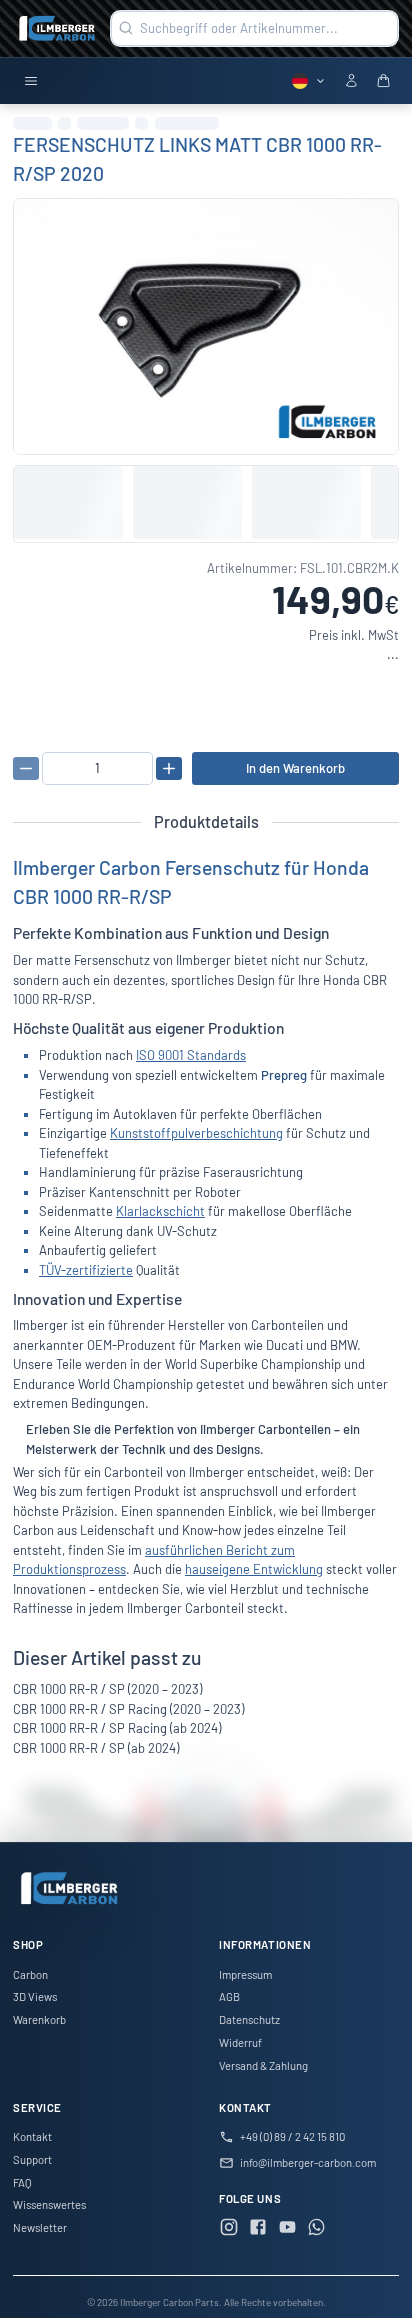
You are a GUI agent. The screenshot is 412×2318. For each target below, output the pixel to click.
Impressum (245, 1974)
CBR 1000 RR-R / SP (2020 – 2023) (107, 1689)
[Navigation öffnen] (31, 81)
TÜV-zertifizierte (86, 1270)
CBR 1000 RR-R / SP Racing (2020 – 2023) (128, 1709)
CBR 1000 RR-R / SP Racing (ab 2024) (117, 1728)
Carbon (30, 1974)
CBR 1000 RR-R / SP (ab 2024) (96, 1748)
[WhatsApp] (317, 2230)
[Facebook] (258, 2230)
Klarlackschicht (160, 1211)
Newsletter (40, 2227)
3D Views (35, 1996)
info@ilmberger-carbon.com (308, 2162)
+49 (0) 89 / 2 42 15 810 (292, 2136)
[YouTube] (288, 2230)
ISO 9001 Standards (191, 1055)
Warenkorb (39, 2019)
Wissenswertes (49, 2204)
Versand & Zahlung (263, 2065)
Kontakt (32, 2136)
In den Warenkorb (295, 768)
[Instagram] (229, 2230)
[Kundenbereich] (351, 81)
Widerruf (240, 2042)
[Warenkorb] (383, 81)
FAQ (22, 2182)
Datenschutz (249, 2019)
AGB (229, 1996)
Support (32, 2159)
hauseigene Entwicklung (254, 1569)
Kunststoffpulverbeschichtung (196, 1133)
